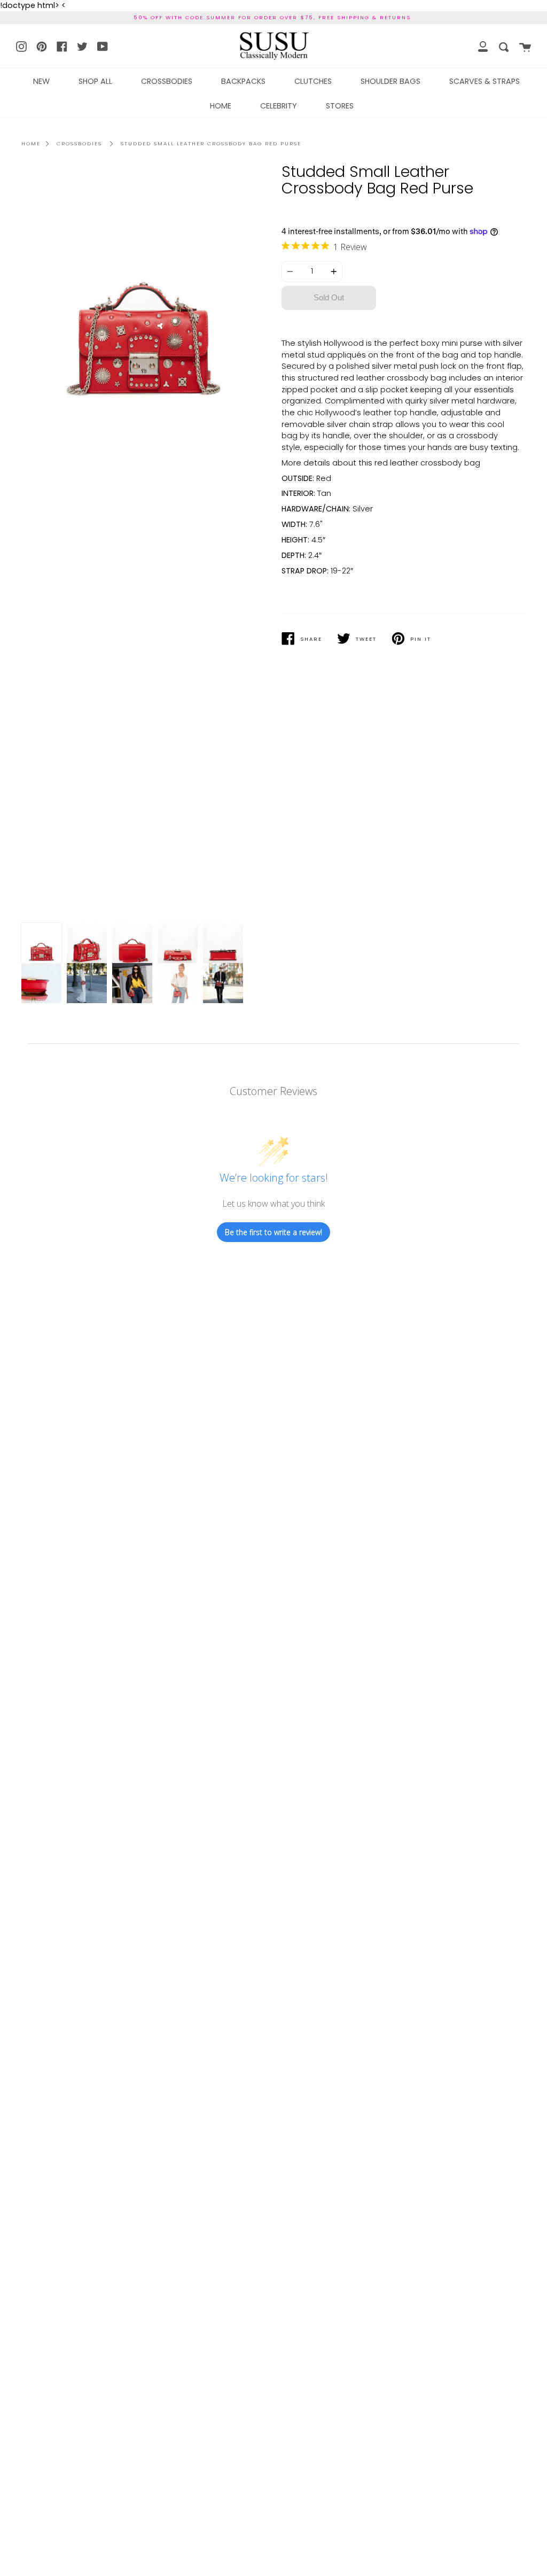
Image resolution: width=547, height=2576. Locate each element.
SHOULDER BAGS (390, 81)
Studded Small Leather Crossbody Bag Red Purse (211, 143)
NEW (41, 81)
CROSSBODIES (167, 81)
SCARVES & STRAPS (485, 81)
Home (31, 143)
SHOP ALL (95, 81)
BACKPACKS (243, 81)
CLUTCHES (313, 81)
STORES (340, 106)
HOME (221, 106)
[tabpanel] (143, 545)
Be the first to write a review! (273, 1232)
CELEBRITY (279, 106)
